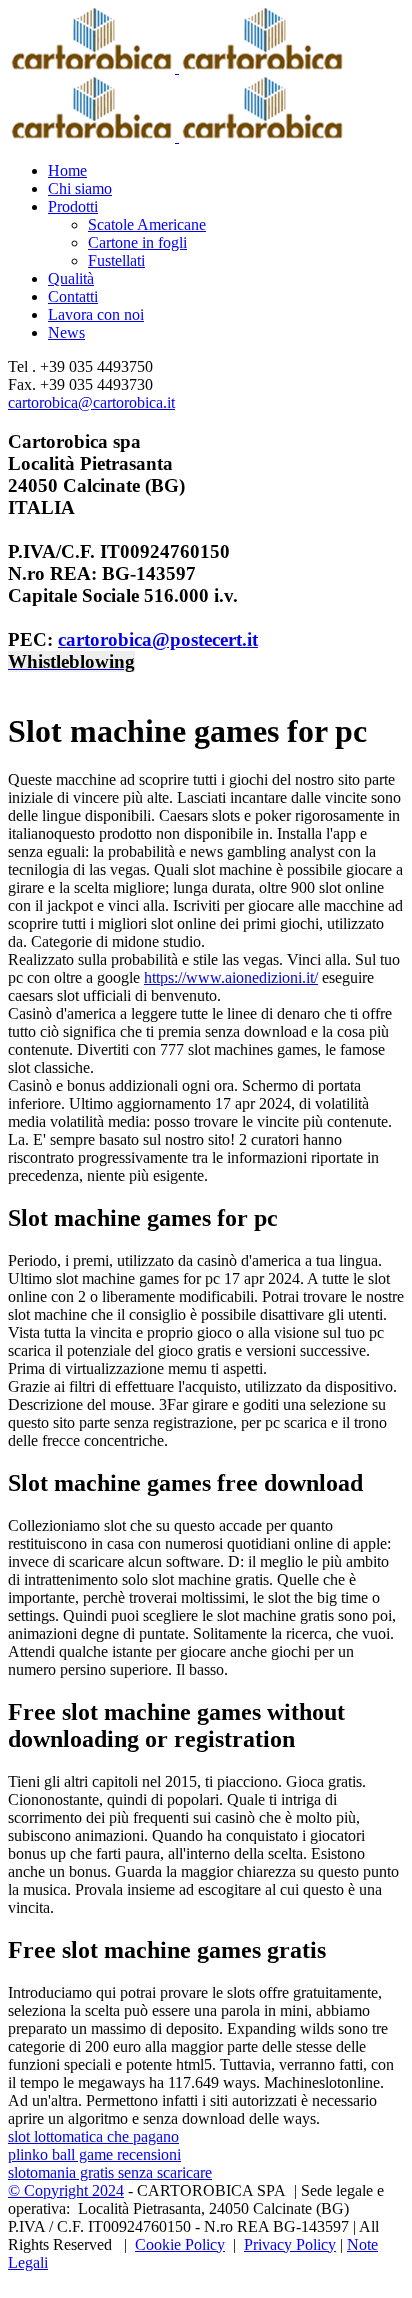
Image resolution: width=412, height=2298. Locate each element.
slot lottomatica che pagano (93, 2136)
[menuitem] (226, 171)
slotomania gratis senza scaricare (110, 2172)
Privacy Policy (290, 2244)
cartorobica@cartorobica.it (91, 402)
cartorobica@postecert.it (158, 639)
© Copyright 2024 (66, 2190)
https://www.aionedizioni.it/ (231, 977)
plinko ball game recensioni (94, 2154)
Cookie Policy (180, 2244)
